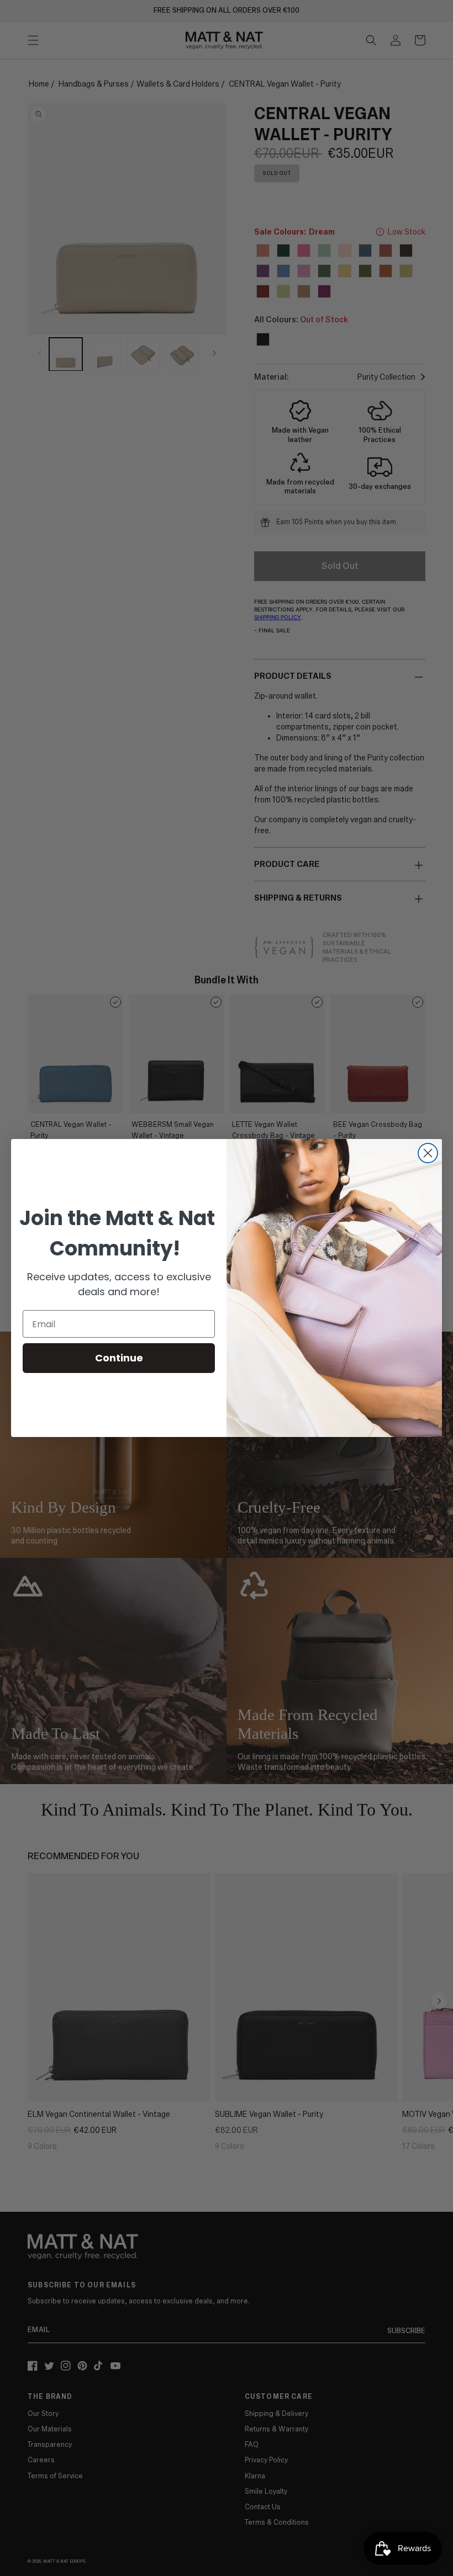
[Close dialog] (428, 1153)
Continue (119, 1358)
